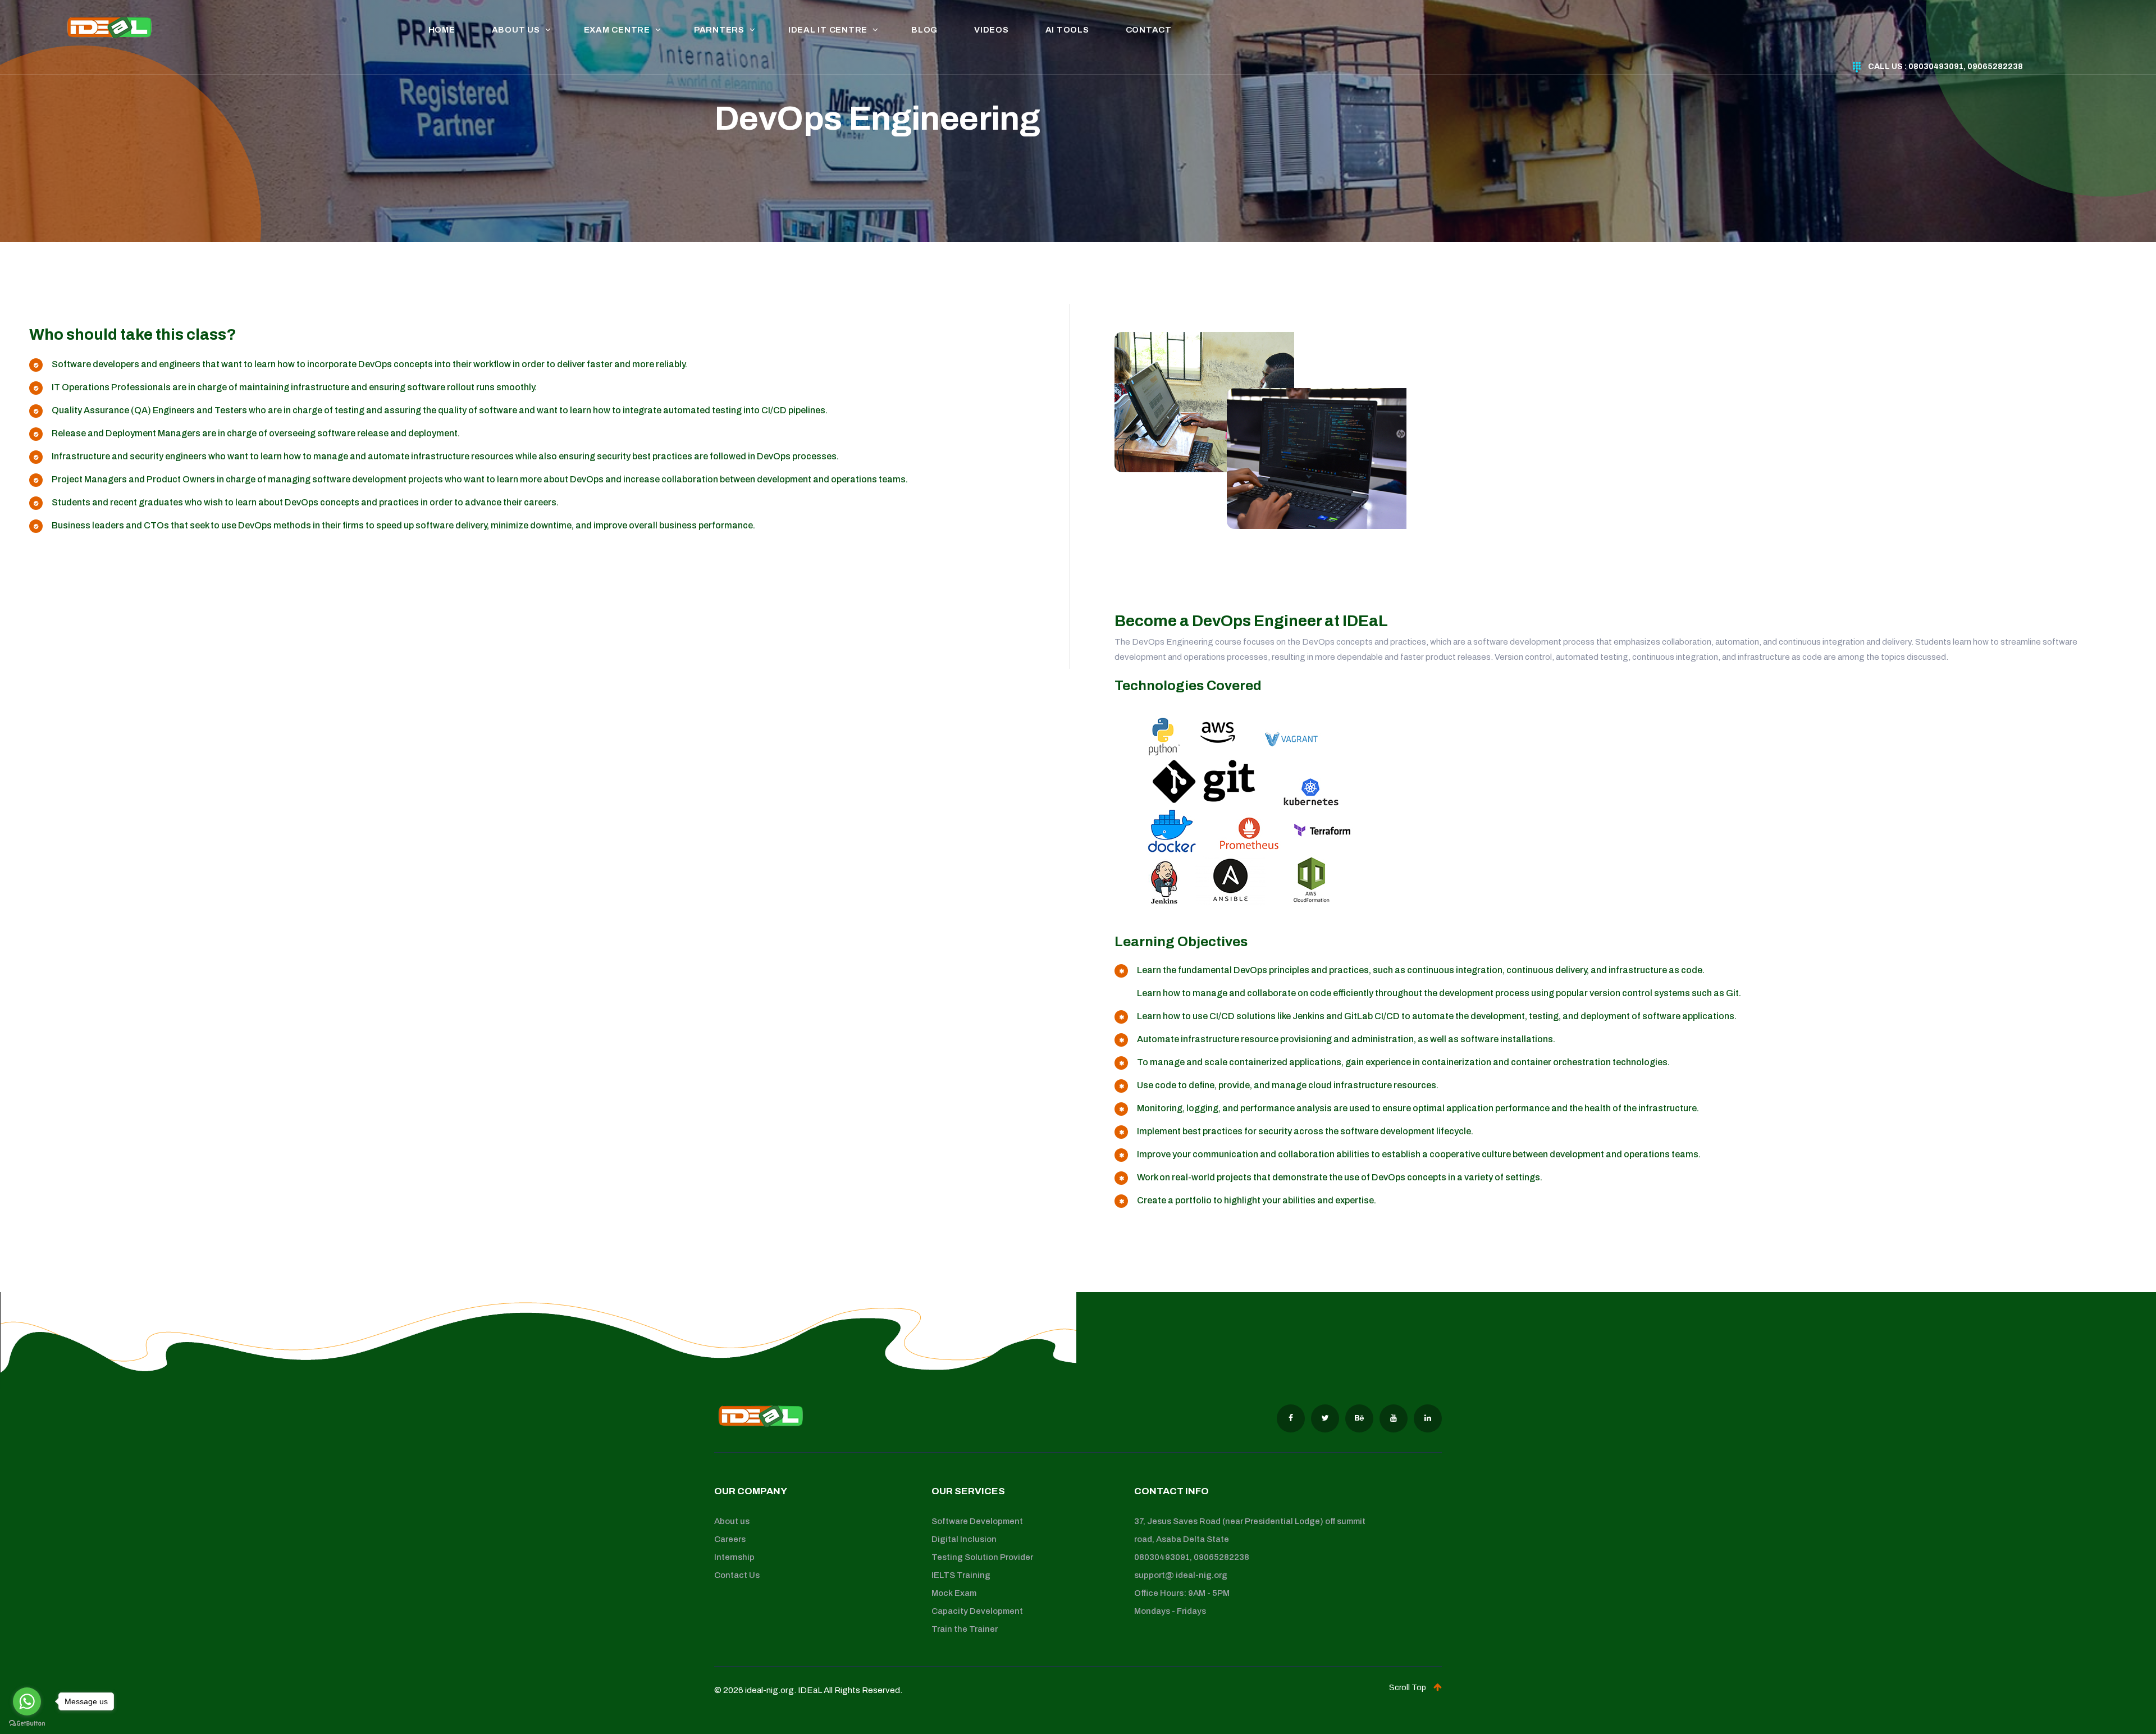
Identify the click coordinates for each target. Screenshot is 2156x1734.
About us (732, 1521)
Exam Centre (617, 30)
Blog (924, 30)
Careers (730, 1539)
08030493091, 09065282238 (1192, 1557)
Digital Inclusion (964, 1539)
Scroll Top (1408, 1688)
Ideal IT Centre (828, 30)
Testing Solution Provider (982, 1557)
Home (442, 30)
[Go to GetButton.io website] (27, 1723)
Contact (1149, 30)
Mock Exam (954, 1593)
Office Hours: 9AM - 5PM (1182, 1593)
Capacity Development (977, 1611)
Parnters (719, 30)
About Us (516, 30)
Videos (992, 30)
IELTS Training (961, 1575)
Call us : (1945, 67)
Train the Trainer (965, 1629)
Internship (734, 1557)
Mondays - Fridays (1170, 1611)
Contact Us (737, 1575)
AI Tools (1067, 30)
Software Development (977, 1521)
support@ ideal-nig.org (1181, 1575)
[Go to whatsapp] (27, 1701)
